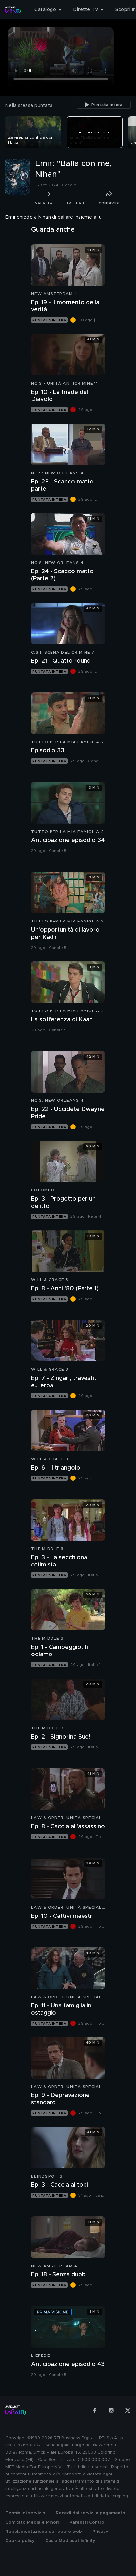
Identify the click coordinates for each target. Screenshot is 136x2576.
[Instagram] (111, 2410)
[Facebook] (95, 2410)
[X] (128, 2410)
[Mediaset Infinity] (13, 10)
